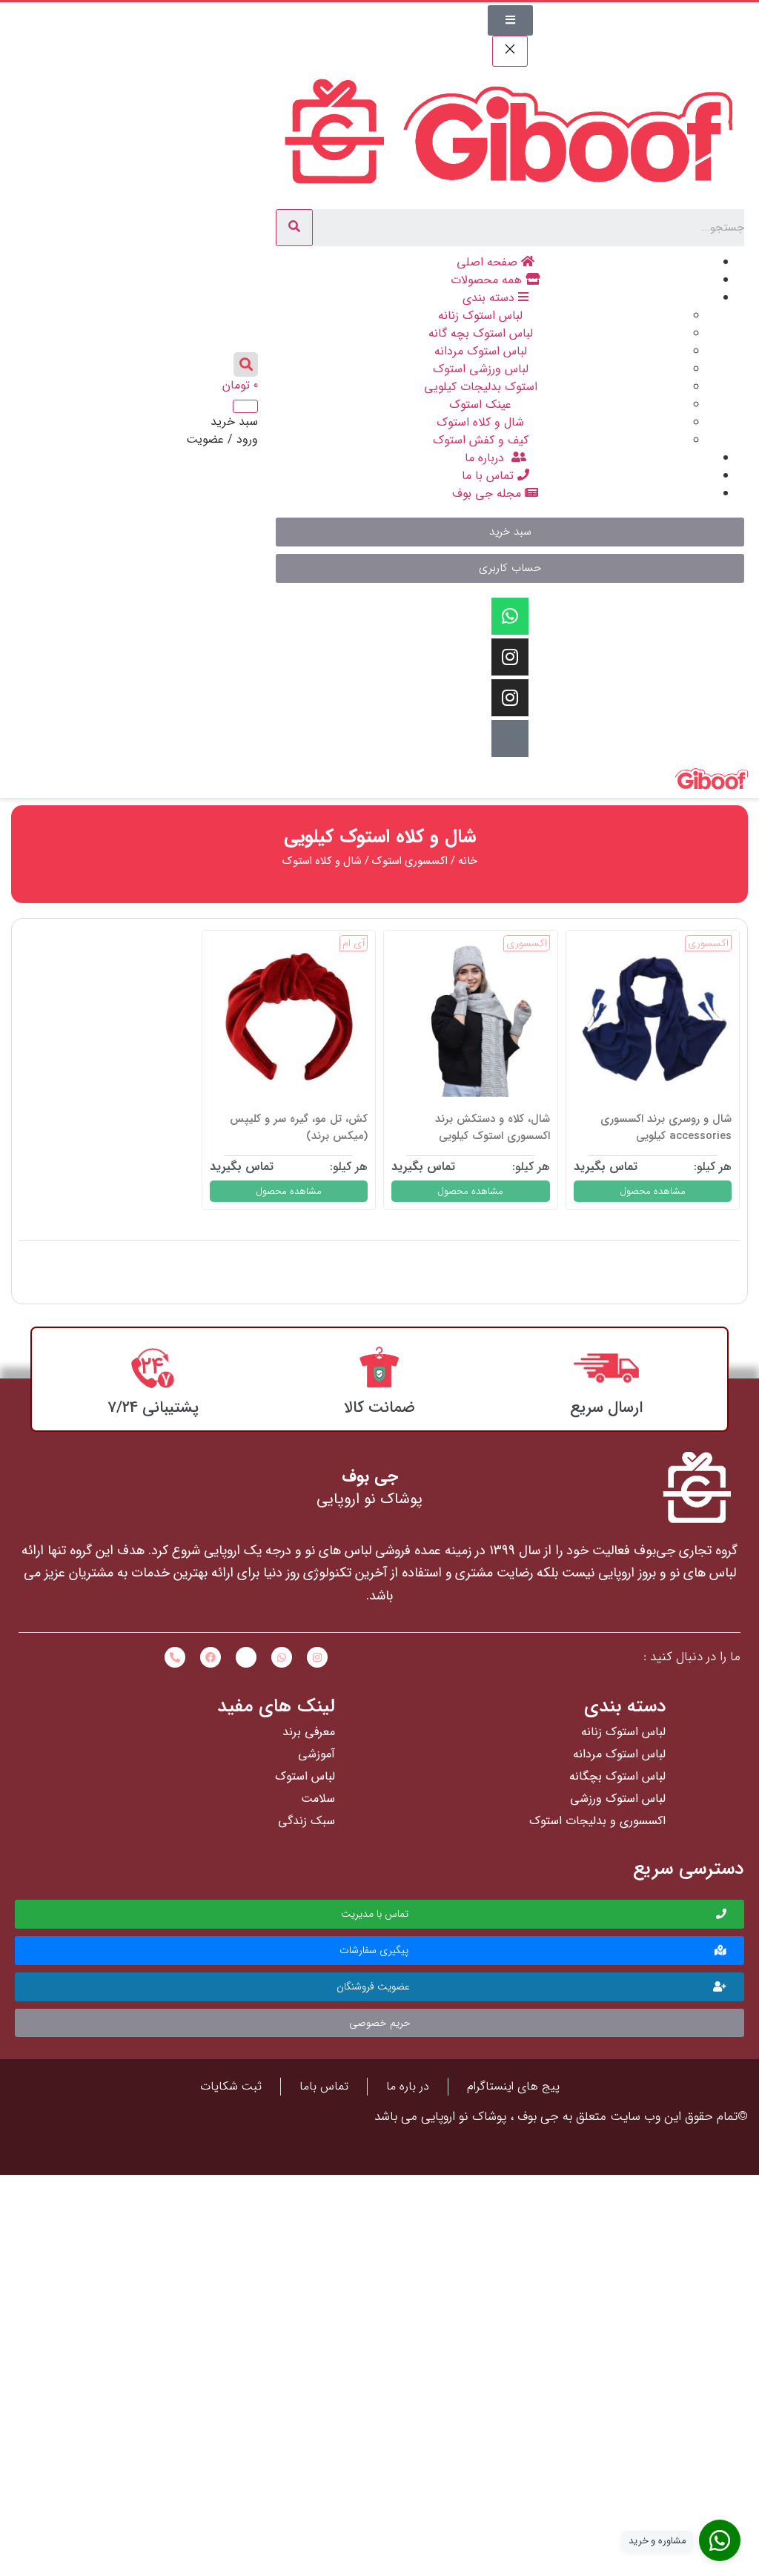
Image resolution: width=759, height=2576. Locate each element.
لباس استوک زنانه (480, 316)
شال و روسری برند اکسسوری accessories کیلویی (666, 1127)
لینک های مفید (276, 1707)
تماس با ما (490, 476)
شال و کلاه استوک (480, 422)
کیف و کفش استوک (481, 440)
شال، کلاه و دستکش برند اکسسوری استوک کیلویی (493, 1127)
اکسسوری (708, 943)
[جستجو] (294, 228)
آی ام (354, 943)
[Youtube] (510, 739)
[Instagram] (510, 657)
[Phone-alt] (175, 1657)
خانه (468, 861)
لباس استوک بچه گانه (481, 333)
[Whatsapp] (510, 616)
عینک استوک (480, 404)
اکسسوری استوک (410, 861)
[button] (510, 532)
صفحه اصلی (489, 262)
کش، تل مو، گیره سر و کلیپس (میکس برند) (299, 1127)
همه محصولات (488, 280)
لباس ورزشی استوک (481, 369)
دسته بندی (490, 298)
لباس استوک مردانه (481, 351)
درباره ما (488, 458)
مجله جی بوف (488, 493)
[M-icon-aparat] (246, 1657)
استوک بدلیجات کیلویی (481, 387)
